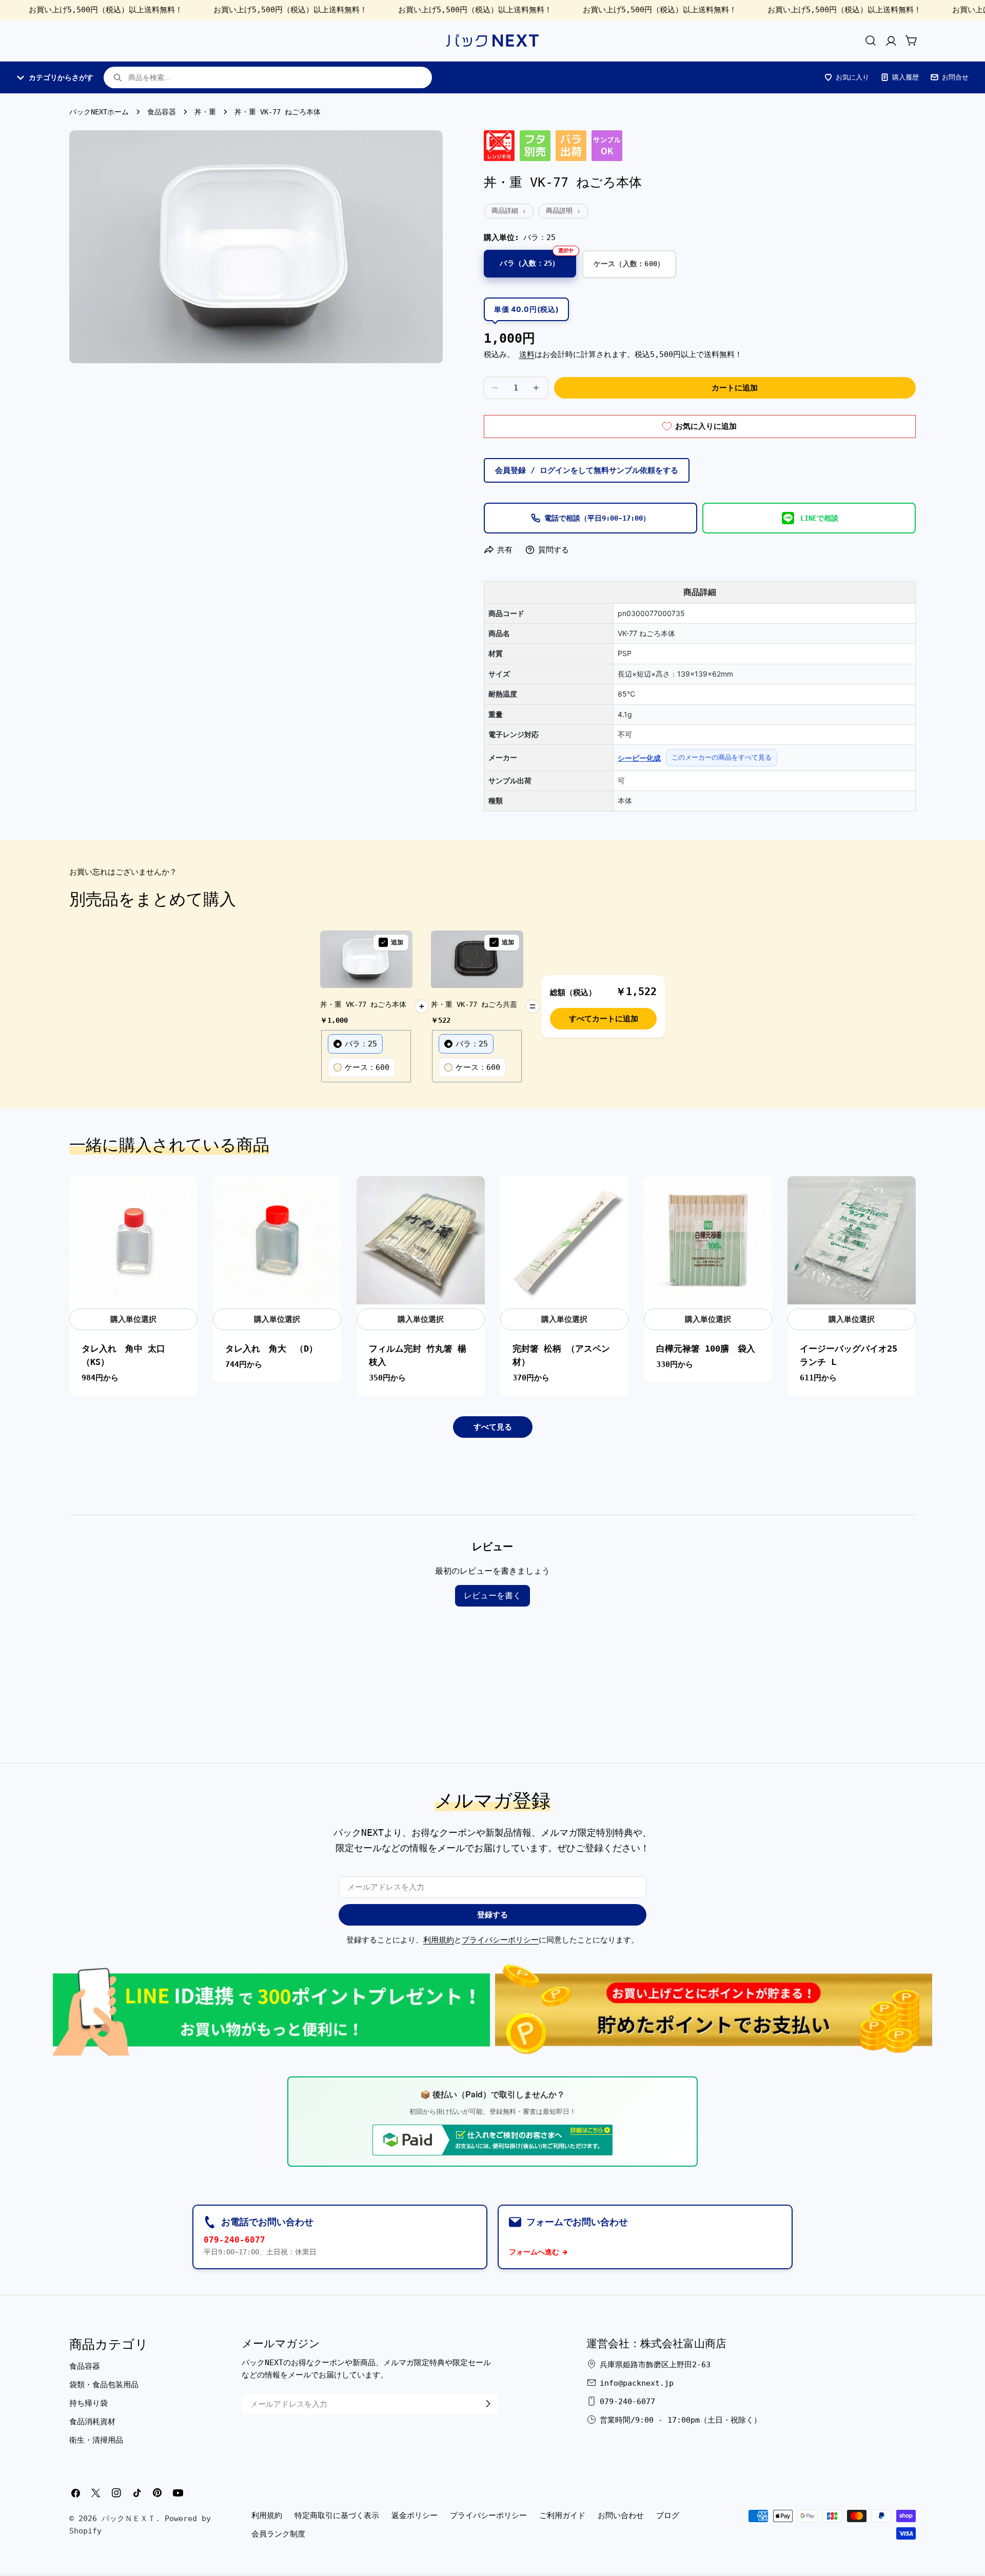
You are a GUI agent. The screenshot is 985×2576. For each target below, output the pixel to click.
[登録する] (488, 2404)
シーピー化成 (639, 758)
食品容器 (162, 112)
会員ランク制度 (278, 2534)
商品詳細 (505, 211)
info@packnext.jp (637, 2383)
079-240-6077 (234, 2240)
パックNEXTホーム (99, 112)
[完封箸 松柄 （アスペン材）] (564, 1240)
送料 (527, 354)
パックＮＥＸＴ (129, 2519)
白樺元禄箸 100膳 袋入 (706, 1349)
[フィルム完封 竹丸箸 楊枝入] (421, 1240)
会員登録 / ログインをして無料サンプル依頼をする (587, 470)
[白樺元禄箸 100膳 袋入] (708, 1240)
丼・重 (205, 112)
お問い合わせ (621, 2515)
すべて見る (493, 1427)
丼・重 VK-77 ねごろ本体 (363, 1004)
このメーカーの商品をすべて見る (722, 757)
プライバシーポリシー (500, 1940)
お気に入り (852, 77)
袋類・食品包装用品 (104, 2384)
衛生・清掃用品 (96, 2440)
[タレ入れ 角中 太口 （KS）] (133, 1240)
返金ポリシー (415, 2515)
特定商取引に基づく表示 (337, 2515)
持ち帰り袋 (88, 2403)
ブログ (668, 2515)
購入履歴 (905, 77)
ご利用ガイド (562, 2515)
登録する (493, 1915)
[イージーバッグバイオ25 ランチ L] (852, 1240)
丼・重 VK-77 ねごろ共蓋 (474, 1004)
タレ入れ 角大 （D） (271, 1349)
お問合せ (955, 77)
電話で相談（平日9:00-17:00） (597, 518)
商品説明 (559, 211)
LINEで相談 (819, 518)
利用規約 (439, 1940)
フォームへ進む (534, 2252)
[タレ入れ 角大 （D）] (277, 1240)
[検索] (871, 41)
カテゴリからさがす (61, 77)
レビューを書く (493, 1596)
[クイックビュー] (184, 1197)
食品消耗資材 (92, 2421)
